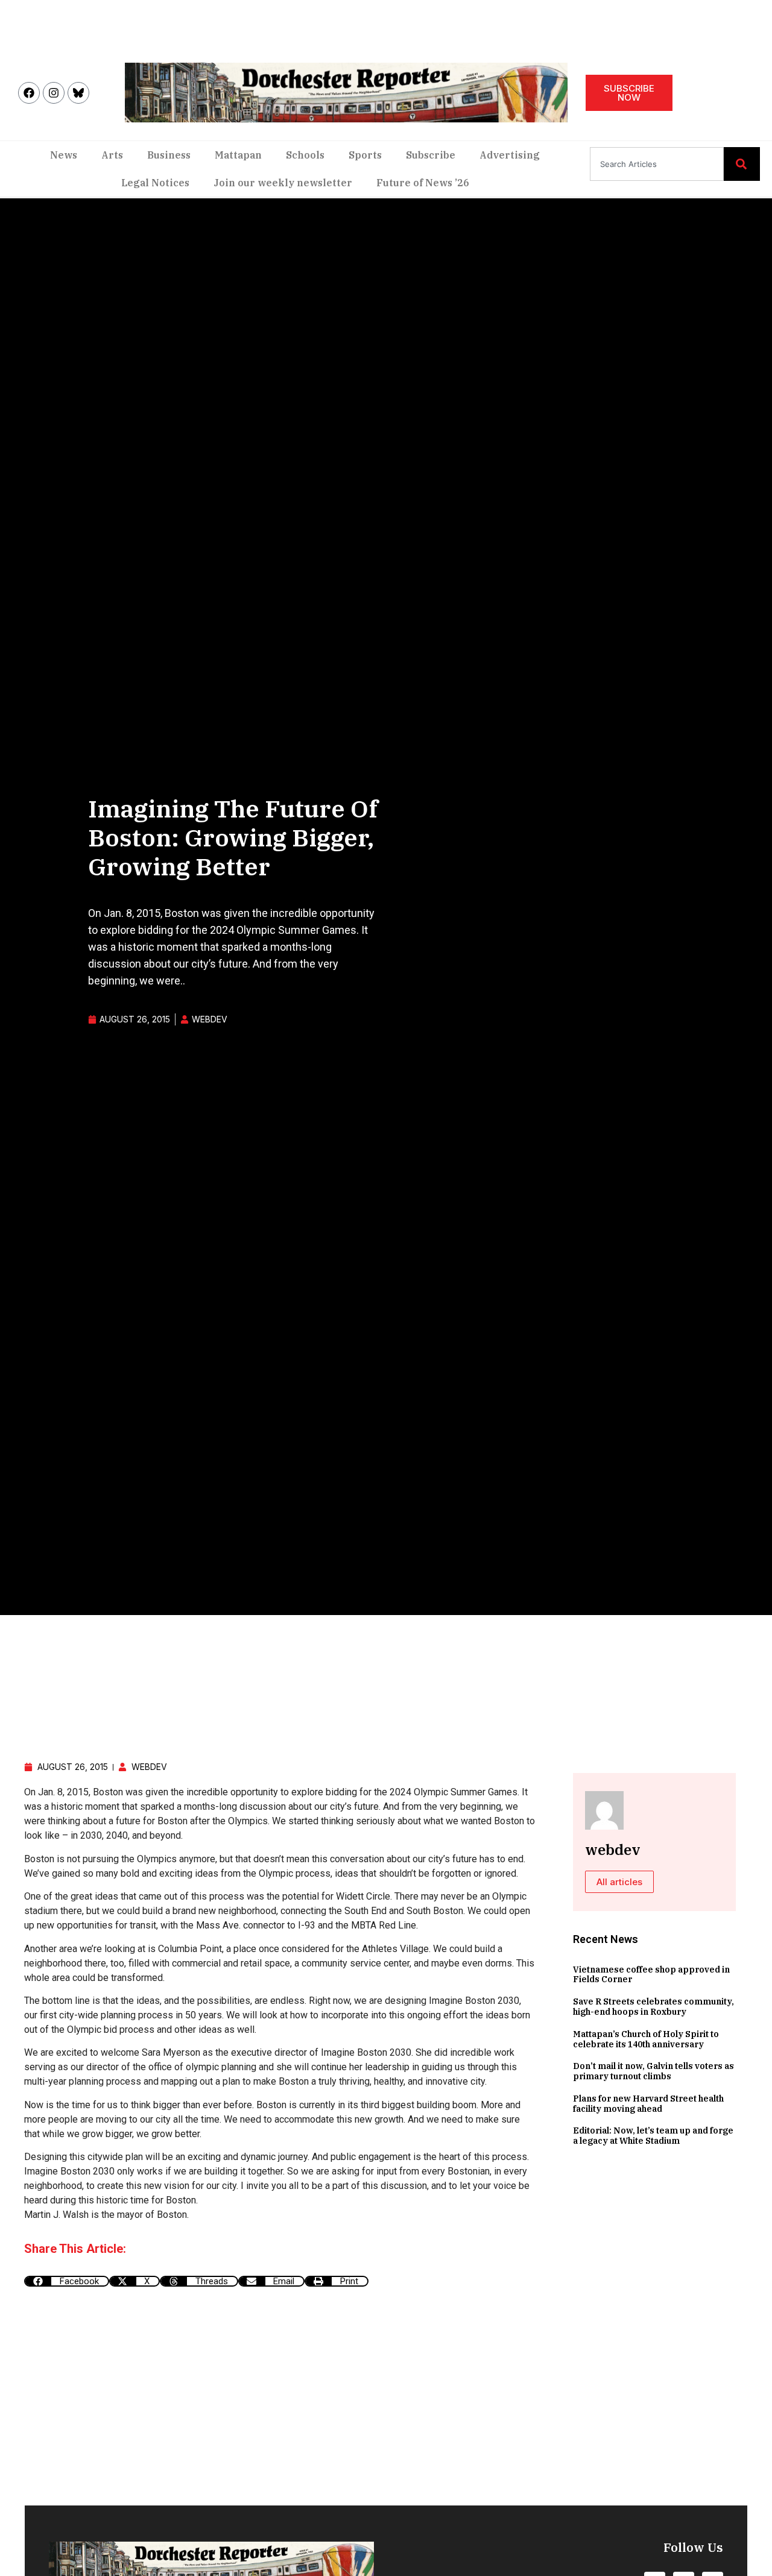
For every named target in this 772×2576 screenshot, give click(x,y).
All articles (619, 1882)
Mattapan (238, 155)
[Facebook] (29, 93)
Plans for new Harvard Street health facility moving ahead (648, 2104)
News (64, 155)
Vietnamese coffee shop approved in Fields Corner (651, 1975)
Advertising (510, 155)
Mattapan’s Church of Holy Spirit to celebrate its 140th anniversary (646, 2039)
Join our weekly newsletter (283, 183)
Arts (112, 155)
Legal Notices (155, 183)
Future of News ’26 (423, 183)
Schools (305, 155)
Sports (365, 155)
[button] (67, 2281)
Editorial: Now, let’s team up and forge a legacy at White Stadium (653, 2136)
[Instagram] (54, 93)
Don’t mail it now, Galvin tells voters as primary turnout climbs (653, 2071)
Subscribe (431, 155)
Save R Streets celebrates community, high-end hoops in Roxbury (653, 2007)
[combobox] (657, 164)
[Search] (742, 164)
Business (169, 155)
